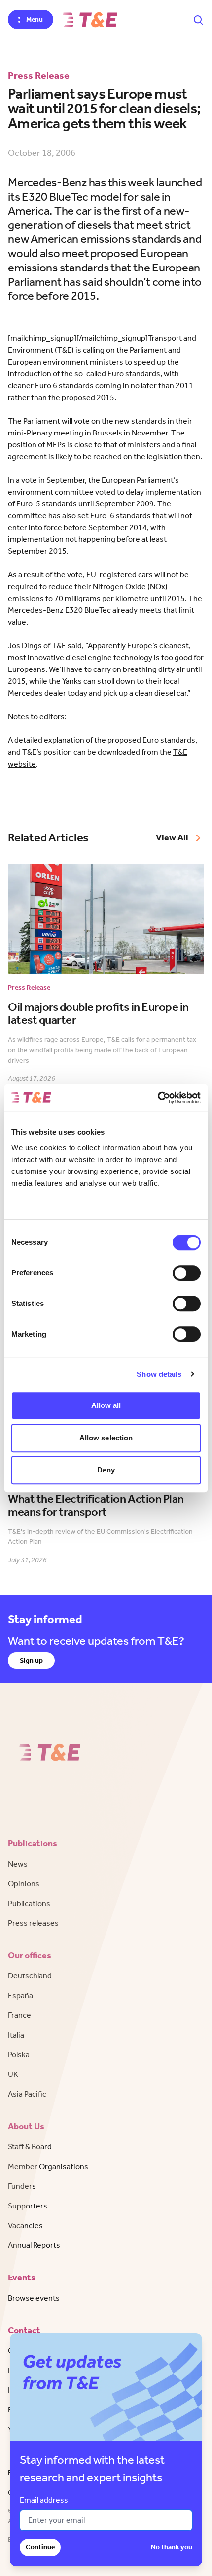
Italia (16, 2035)
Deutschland (30, 1976)
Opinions (24, 1884)
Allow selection (106, 1438)
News (18, 1864)
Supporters (28, 2206)
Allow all (106, 1405)
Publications (29, 1903)
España (20, 1995)
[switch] (187, 1273)
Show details (159, 1374)
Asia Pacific (27, 2094)
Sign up (31, 1660)
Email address (44, 2500)
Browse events (34, 2298)
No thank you (172, 2547)
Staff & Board (30, 2147)
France (19, 2015)
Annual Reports (34, 2245)
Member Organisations (48, 2166)
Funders (22, 2186)
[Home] (90, 20)
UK (13, 2074)
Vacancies (25, 2225)
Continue (40, 2547)
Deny (106, 1470)
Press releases (33, 1923)
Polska (19, 2055)
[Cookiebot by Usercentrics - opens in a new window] (158, 1098)
